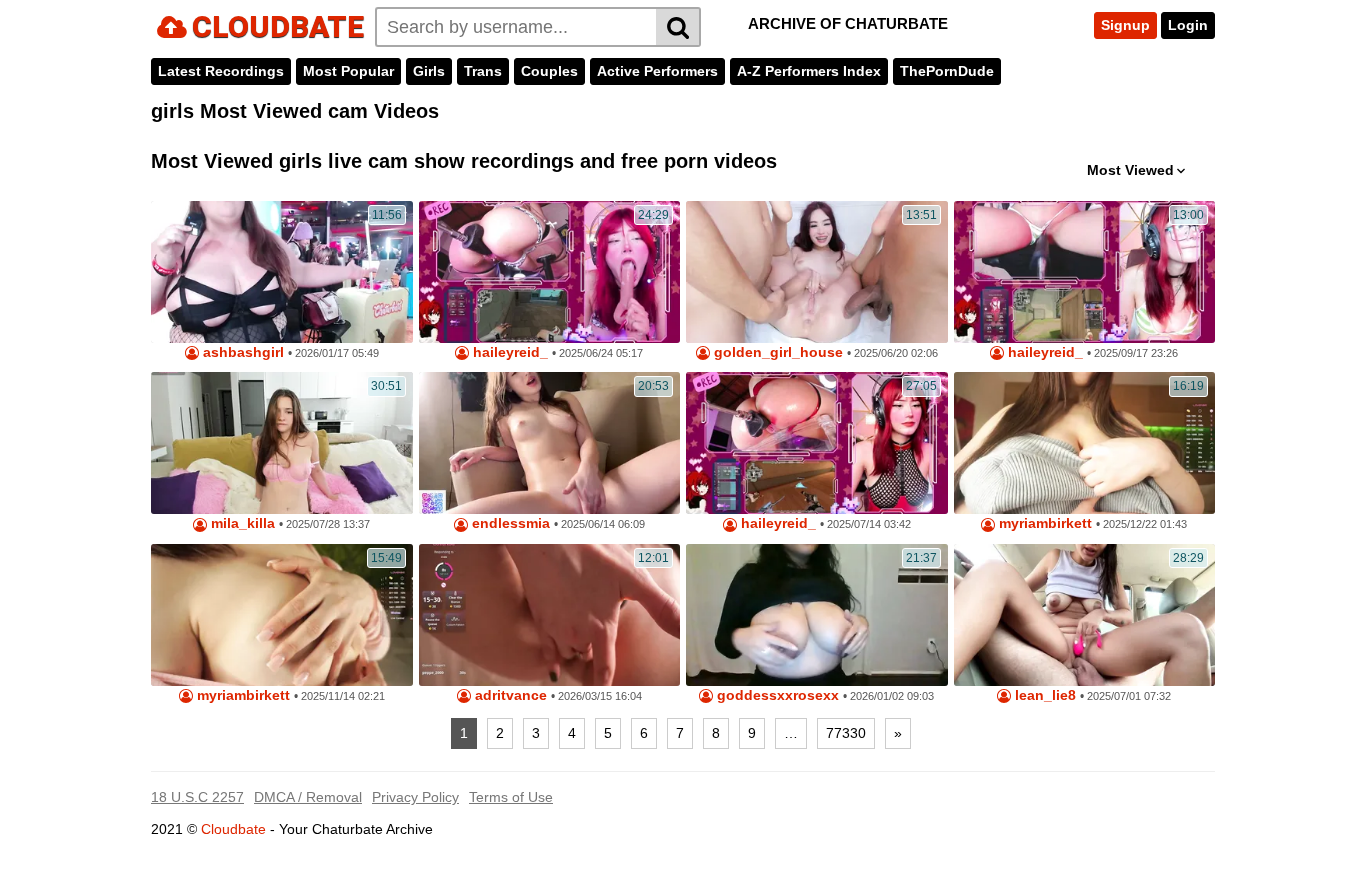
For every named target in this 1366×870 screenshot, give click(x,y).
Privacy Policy (415, 797)
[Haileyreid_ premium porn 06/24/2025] (550, 272)
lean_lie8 (1043, 695)
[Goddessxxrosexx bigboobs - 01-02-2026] (817, 615)
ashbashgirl (241, 352)
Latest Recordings (221, 71)
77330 (846, 733)
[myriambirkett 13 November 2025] (282, 615)
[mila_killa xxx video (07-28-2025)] (282, 443)
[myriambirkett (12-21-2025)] (1085, 443)
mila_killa (241, 523)
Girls (429, 71)
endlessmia (509, 523)
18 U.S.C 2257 (197, 797)
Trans (483, 71)
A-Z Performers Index (809, 71)
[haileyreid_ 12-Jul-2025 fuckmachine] (817, 443)
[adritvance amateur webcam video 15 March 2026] (550, 615)
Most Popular (348, 71)
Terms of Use (511, 797)
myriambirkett (1043, 523)
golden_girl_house (776, 352)
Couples (549, 71)
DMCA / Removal (308, 797)
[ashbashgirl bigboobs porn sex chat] (282, 272)
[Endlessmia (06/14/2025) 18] (550, 443)
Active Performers (657, 71)
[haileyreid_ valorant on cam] (1085, 272)
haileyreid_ (508, 352)
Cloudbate (233, 829)
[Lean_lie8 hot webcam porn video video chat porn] (1085, 615)
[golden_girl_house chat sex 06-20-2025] (817, 272)
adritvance (509, 695)
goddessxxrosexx (776, 695)
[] (678, 27)
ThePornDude (947, 71)
